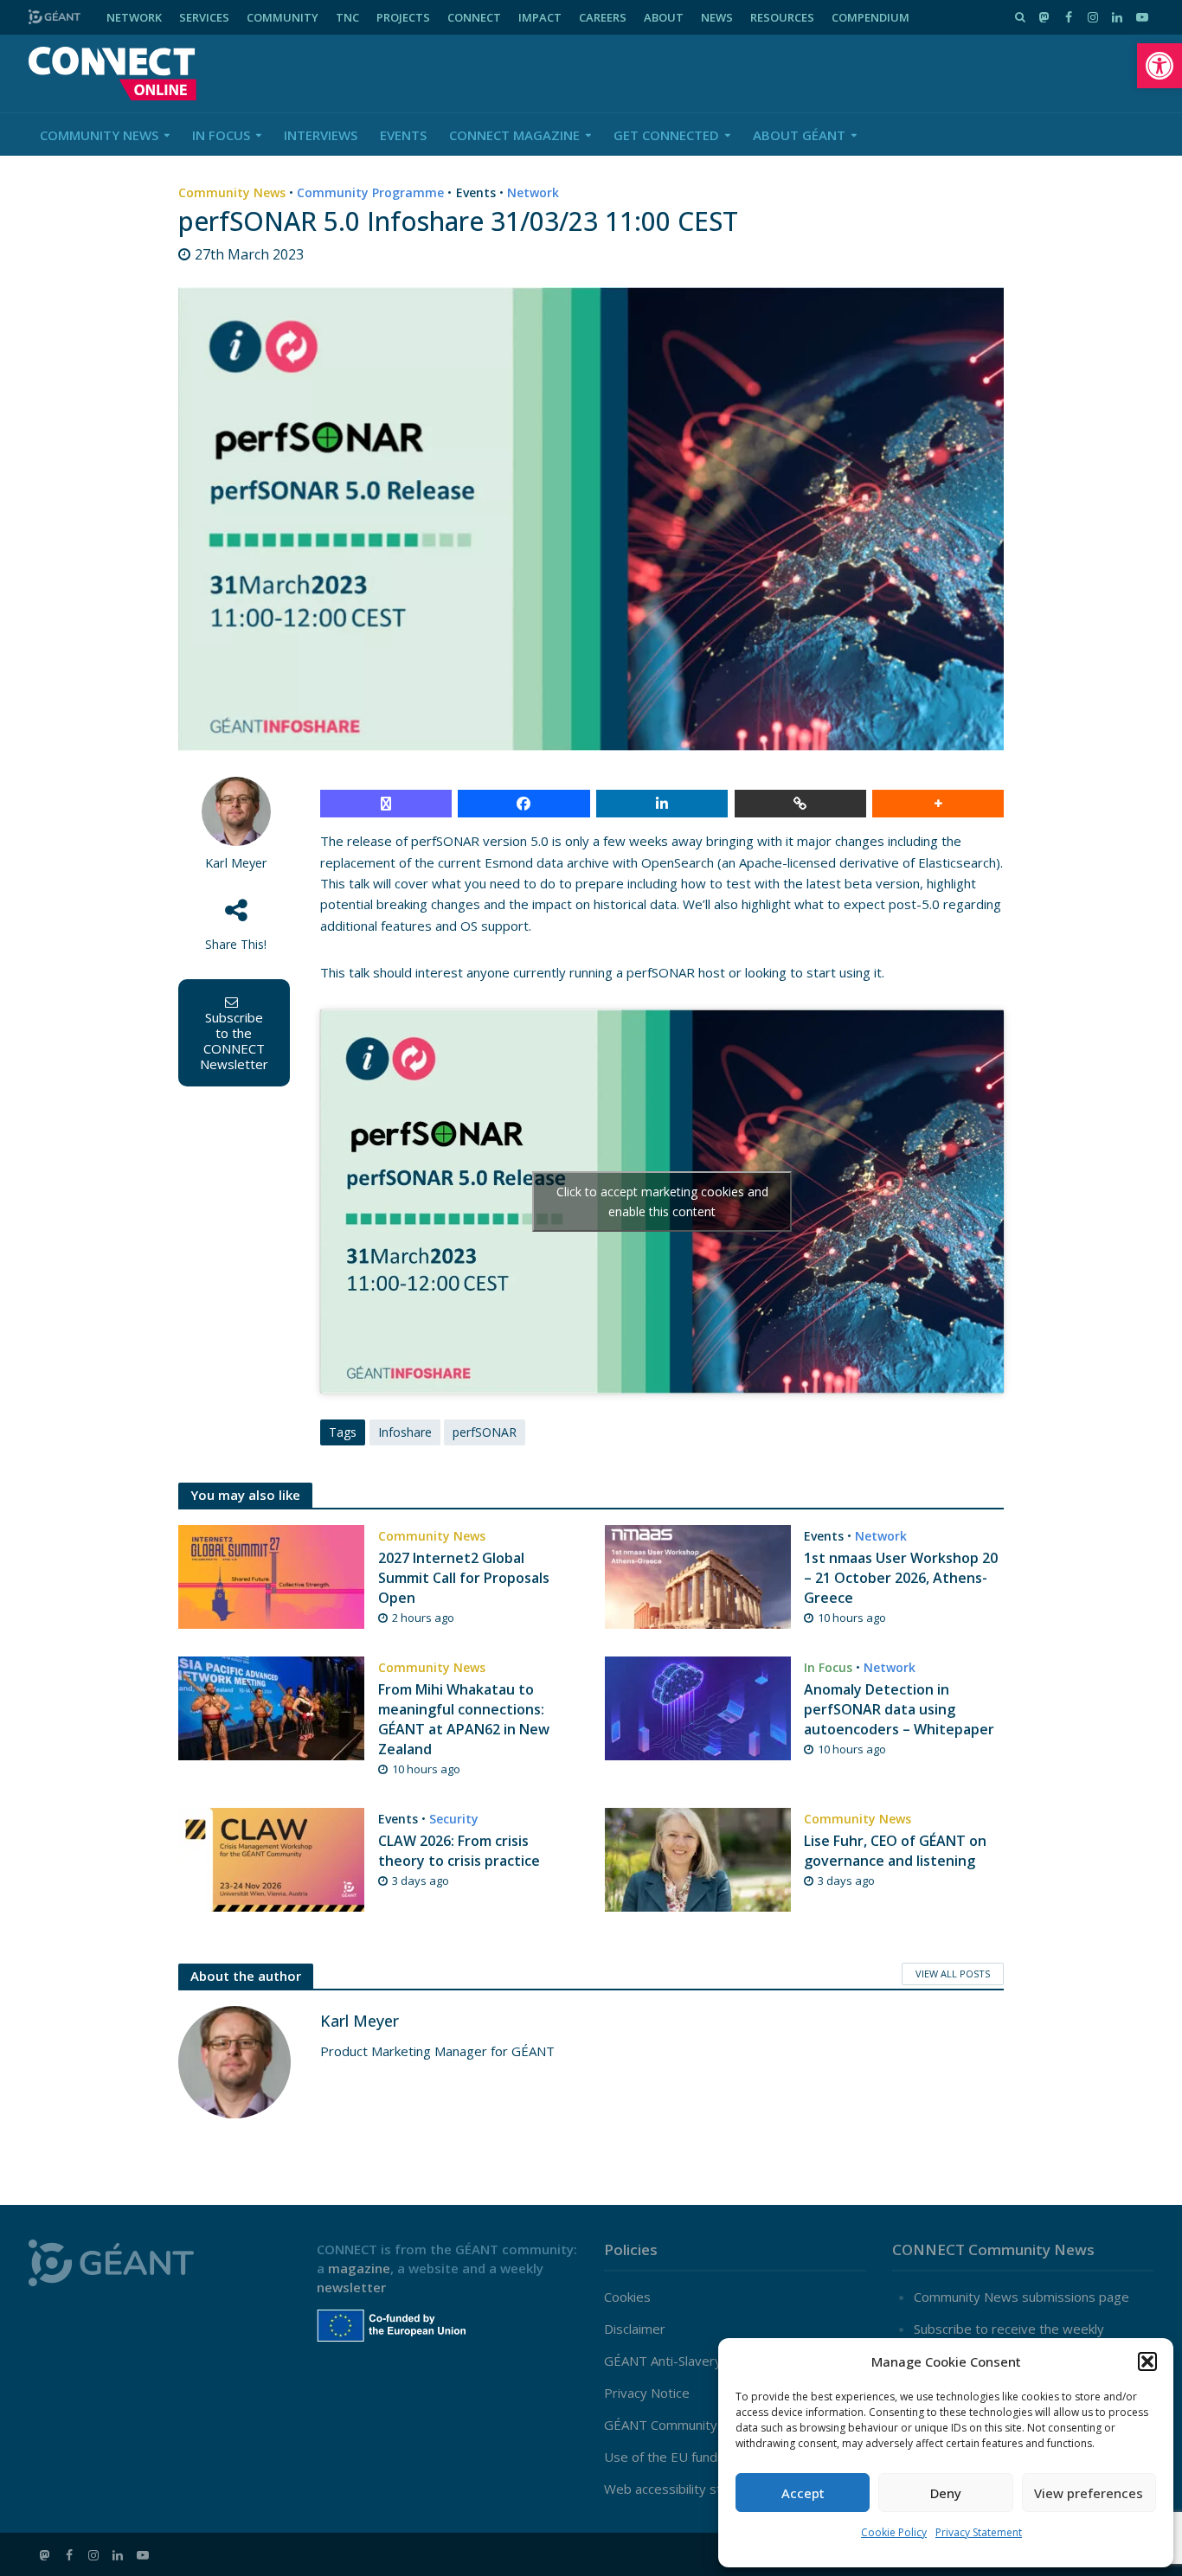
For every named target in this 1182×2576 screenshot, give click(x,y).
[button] (1160, 66)
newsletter (351, 2287)
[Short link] (800, 804)
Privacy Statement (979, 2532)
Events (403, 135)
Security (454, 1819)
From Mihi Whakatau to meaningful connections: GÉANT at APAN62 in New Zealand (464, 1719)
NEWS (717, 17)
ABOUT (664, 17)
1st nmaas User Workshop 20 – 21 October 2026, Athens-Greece (901, 1578)
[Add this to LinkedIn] (662, 804)
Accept (803, 2493)
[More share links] (938, 804)
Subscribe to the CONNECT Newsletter (234, 1041)
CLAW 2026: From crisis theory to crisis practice (459, 1851)
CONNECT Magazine (514, 135)
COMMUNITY (283, 17)
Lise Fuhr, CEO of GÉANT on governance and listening (895, 1851)
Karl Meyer (236, 863)
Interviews (321, 135)
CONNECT (474, 17)
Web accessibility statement (688, 2489)
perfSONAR (485, 1432)
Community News (99, 135)
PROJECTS (403, 17)
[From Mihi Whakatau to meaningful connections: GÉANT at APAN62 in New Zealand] (271, 1707)
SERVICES (204, 17)
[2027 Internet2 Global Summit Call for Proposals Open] (271, 1575)
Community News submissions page (1021, 2297)
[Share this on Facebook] (524, 804)
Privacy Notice (647, 2393)
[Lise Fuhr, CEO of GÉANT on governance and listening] (698, 1858)
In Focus (221, 135)
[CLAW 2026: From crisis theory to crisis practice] (271, 1858)
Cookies (627, 2297)
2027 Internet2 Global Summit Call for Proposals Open (464, 1578)
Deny (946, 2493)
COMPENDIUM (870, 17)
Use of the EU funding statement (703, 2457)
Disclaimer (635, 2329)
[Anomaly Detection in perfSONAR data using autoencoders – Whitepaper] (698, 1707)
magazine (359, 2268)
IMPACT (540, 17)
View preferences (1089, 2493)
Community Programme (370, 192)
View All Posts (953, 1974)
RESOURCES (782, 17)
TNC (347, 17)
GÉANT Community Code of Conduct (712, 2425)
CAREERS (603, 17)
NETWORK (134, 17)
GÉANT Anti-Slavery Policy (682, 2361)
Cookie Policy (894, 2532)
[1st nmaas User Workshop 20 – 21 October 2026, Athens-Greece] (698, 1575)
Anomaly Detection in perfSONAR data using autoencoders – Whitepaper (899, 1709)
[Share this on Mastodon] (386, 804)
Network (533, 192)
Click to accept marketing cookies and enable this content (662, 1201)
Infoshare (405, 1432)
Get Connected (666, 135)
